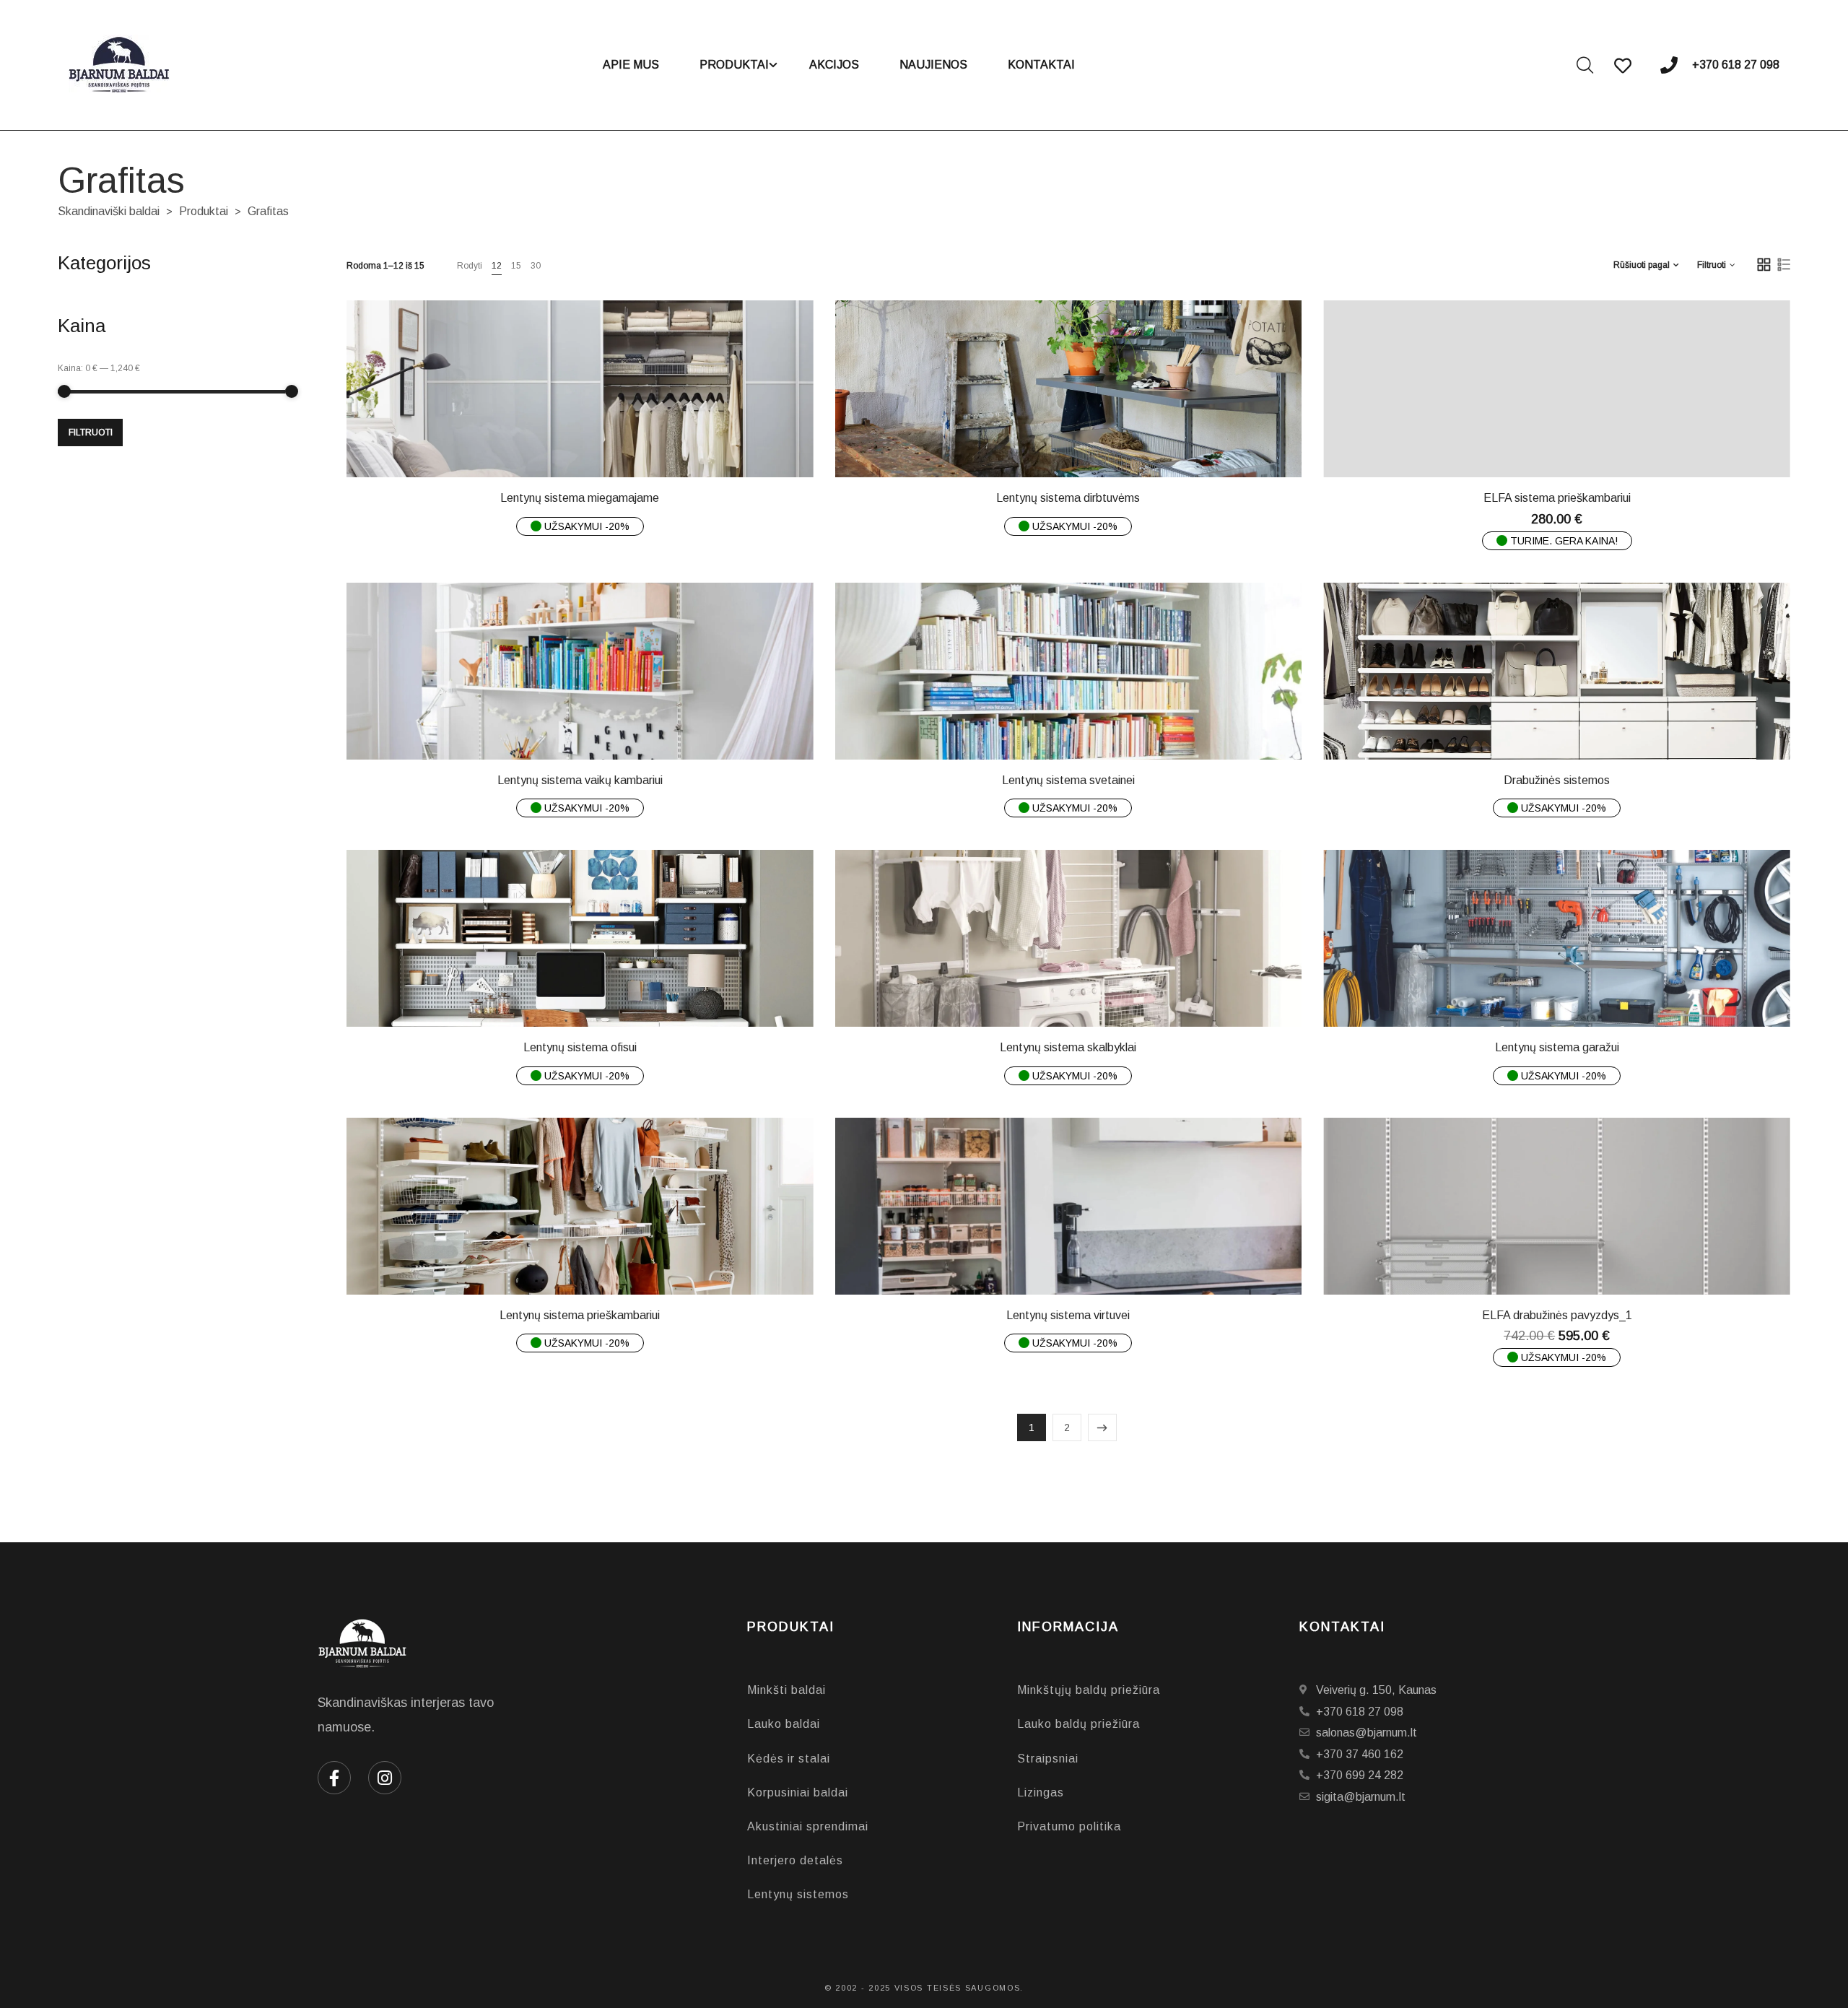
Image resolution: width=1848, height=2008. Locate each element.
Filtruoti (91, 433)
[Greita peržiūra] (590, 443)
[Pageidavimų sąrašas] (627, 443)
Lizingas (1041, 1792)
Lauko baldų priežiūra (1078, 1724)
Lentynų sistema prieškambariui (580, 1315)
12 (497, 266)
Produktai (204, 211)
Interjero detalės (795, 1860)
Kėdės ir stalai (789, 1759)
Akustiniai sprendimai (808, 1826)
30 (536, 266)
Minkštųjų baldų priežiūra (1089, 1690)
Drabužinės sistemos (1557, 780)
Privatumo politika (1069, 1826)
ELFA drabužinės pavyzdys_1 (1557, 1315)
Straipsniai (1048, 1759)
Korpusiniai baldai (798, 1792)
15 (516, 266)
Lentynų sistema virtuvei (1068, 1315)
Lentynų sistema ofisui (580, 1047)
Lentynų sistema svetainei (1068, 780)
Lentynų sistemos (798, 1894)
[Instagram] (385, 1778)
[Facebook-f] (334, 1778)
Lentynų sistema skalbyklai (1068, 1047)
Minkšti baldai (786, 1690)
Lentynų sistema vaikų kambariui (580, 780)
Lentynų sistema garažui (1557, 1047)
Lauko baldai (784, 1724)
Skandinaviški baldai (109, 211)
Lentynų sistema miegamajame (580, 498)
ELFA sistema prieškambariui (1557, 498)
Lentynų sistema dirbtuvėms (1068, 498)
